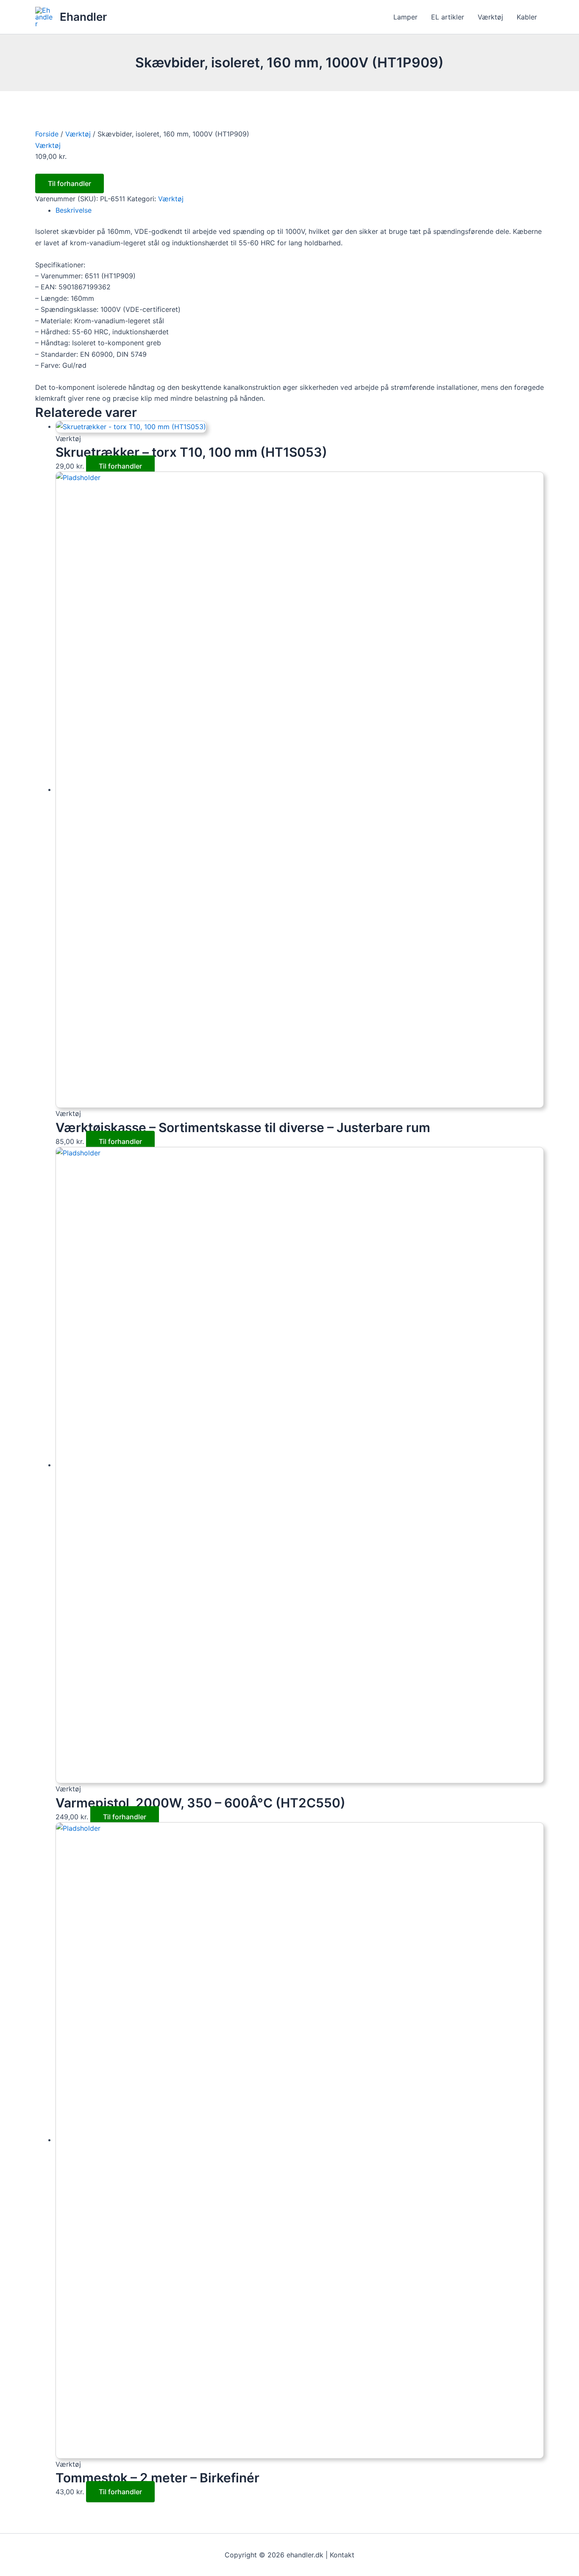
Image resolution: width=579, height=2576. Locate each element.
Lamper (405, 17)
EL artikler (448, 17)
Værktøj (490, 17)
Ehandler (83, 17)
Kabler (527, 17)
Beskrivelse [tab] (74, 210)
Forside (47, 134)
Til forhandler (70, 183)
